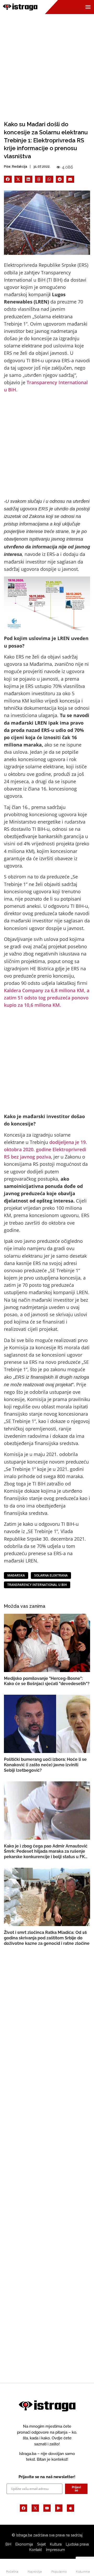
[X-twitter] (35, 2508)
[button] (8, 179)
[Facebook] (23, 2508)
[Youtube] (47, 2508)
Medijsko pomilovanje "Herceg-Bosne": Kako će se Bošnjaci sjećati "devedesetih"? (47, 1681)
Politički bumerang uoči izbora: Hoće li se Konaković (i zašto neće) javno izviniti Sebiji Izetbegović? (45, 1765)
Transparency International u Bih (37, 1585)
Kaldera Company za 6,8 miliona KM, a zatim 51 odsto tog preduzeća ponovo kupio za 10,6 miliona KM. (47, 998)
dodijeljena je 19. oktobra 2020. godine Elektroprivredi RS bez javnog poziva (45, 1149)
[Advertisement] (47, 63)
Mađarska (16, 1575)
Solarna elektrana (51, 1575)
